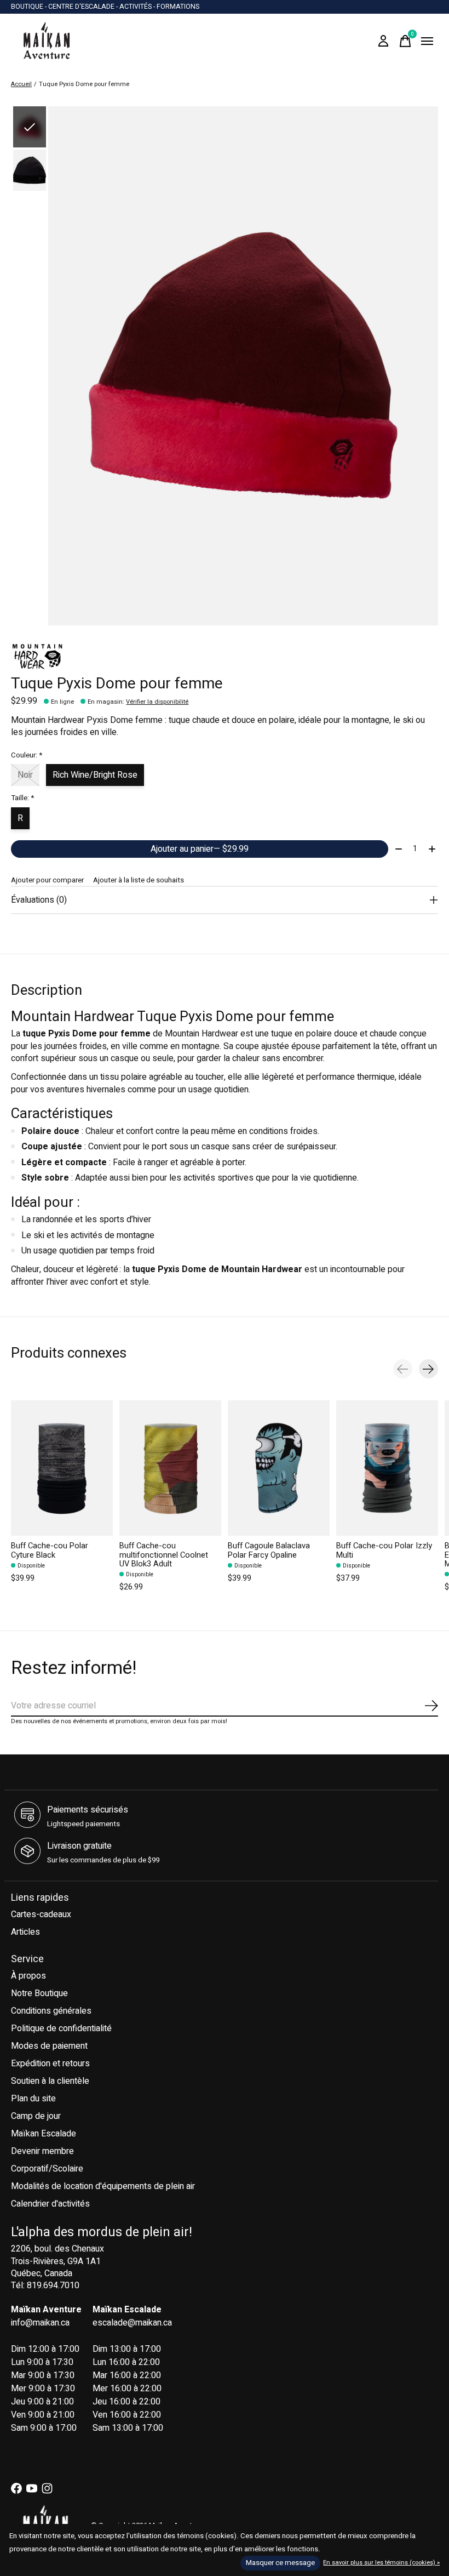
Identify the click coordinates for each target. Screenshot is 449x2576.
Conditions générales (51, 2011)
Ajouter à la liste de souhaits (139, 880)
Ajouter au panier (200, 849)
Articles (25, 1932)
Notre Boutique (39, 1993)
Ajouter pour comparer (47, 880)
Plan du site (33, 2099)
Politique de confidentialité (61, 2028)
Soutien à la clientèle (50, 2081)
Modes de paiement (49, 2046)
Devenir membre (42, 2151)
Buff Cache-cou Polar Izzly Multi (384, 1551)
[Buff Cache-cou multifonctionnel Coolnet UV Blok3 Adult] (170, 1468)
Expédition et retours (50, 2064)
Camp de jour (36, 2116)
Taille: (22, 798)
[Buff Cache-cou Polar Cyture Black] (62, 1468)
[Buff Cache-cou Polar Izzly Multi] (387, 1468)
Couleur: (27, 755)
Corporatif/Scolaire (47, 2169)
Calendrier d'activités (50, 2204)
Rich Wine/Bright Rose (95, 775)
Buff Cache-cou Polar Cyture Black (50, 1551)
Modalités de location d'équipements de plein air (103, 2186)
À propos (28, 1976)
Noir (25, 775)
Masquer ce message (280, 2563)
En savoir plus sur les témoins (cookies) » (381, 2563)
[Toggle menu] (427, 41)
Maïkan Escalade (44, 2134)
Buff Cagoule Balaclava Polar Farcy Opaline (269, 1551)
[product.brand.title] (225, 657)
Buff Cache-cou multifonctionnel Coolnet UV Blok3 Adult (164, 1555)
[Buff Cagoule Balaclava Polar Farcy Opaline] (279, 1468)
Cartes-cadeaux (41, 1914)
